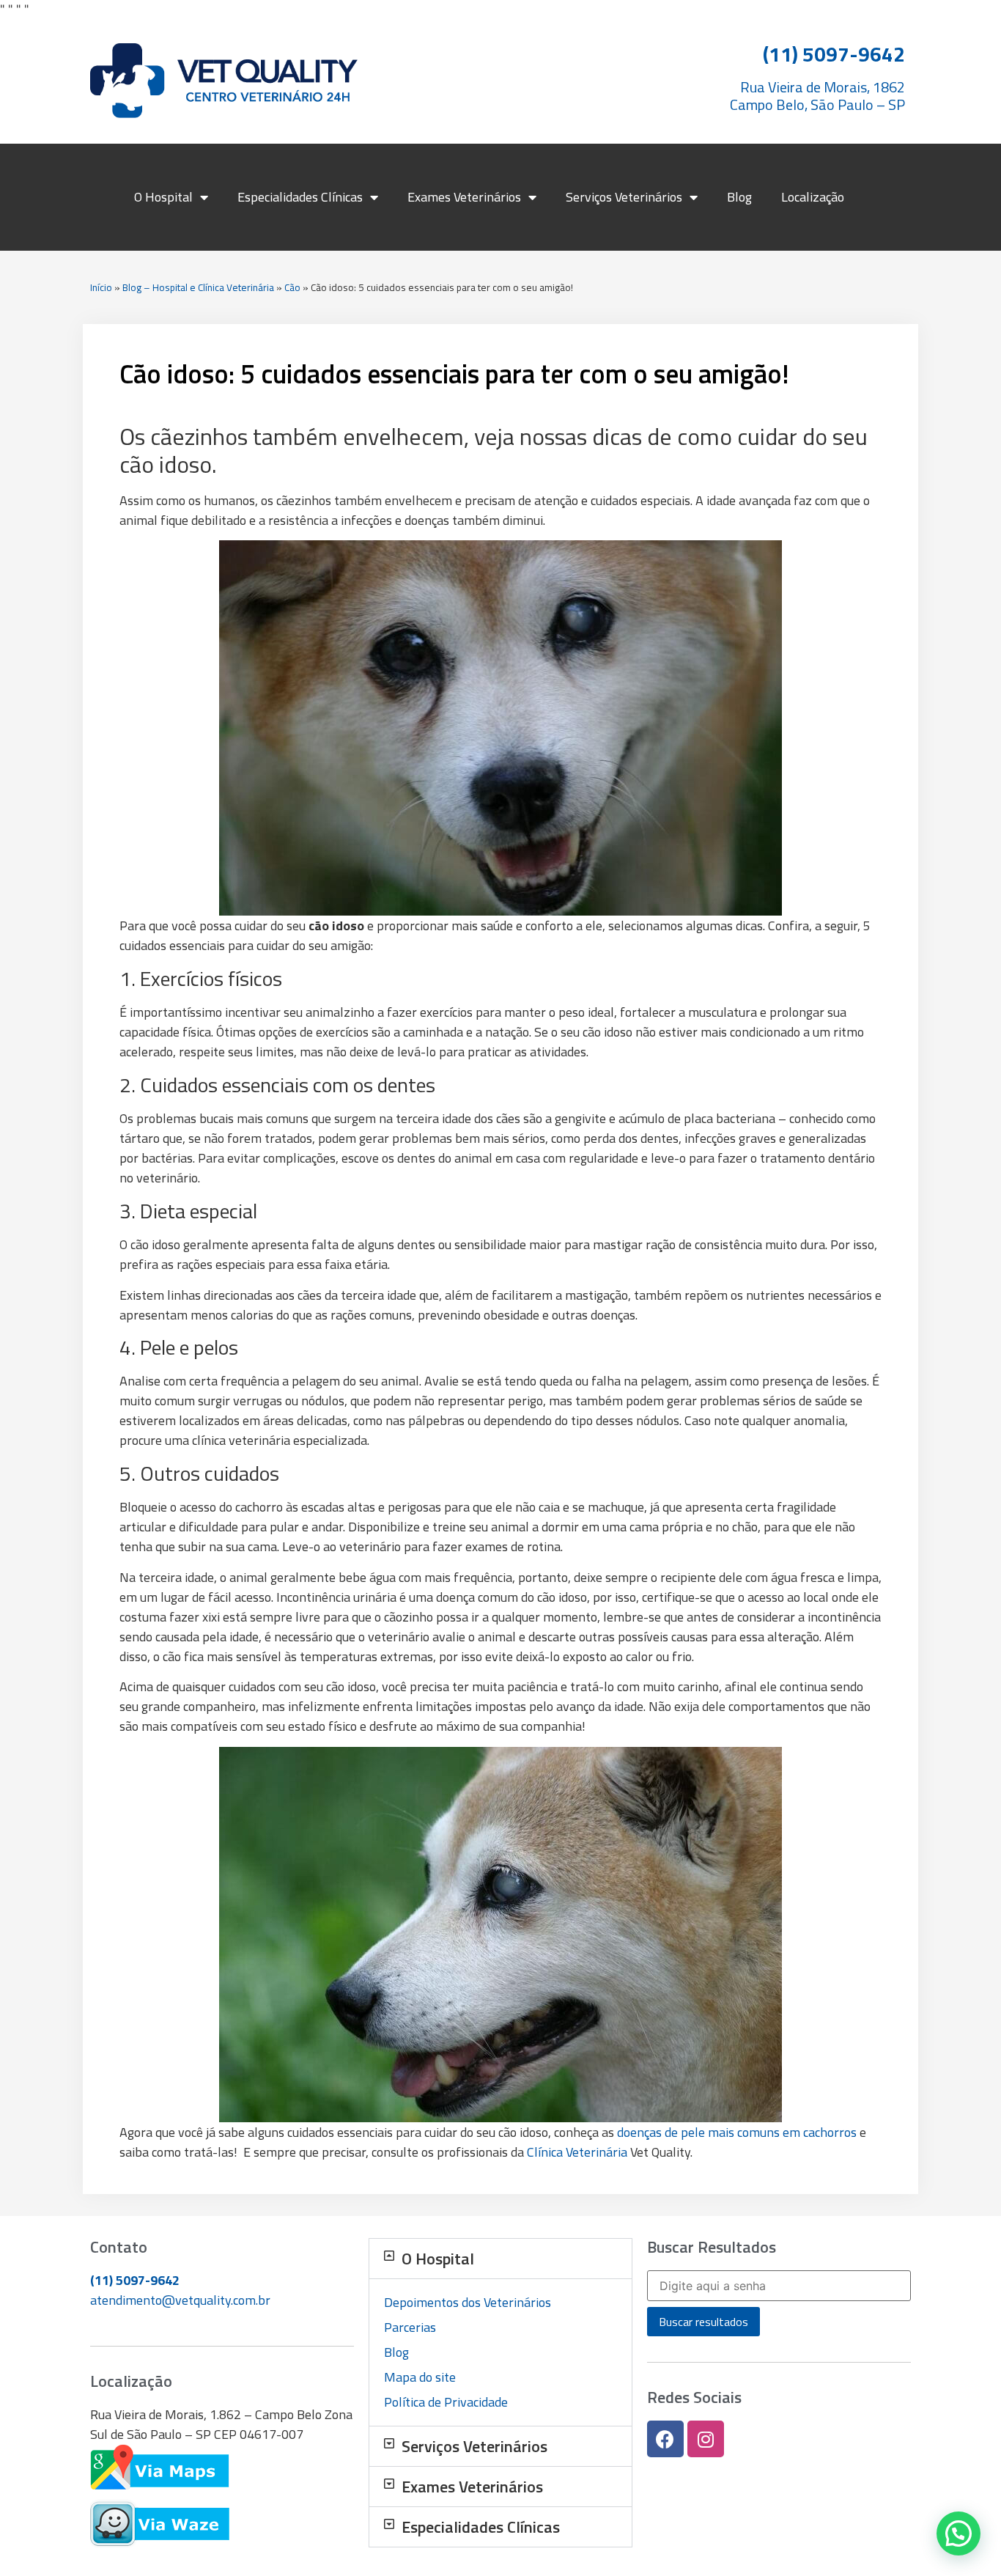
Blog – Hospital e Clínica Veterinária (198, 287)
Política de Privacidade (446, 2402)
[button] (500, 2259)
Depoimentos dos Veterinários (468, 2302)
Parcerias (410, 2327)
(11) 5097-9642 (135, 2280)
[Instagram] (706, 2439)
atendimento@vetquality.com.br (180, 2300)
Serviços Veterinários (624, 197)
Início (101, 287)
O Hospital (163, 197)
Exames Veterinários (464, 197)
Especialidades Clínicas (300, 197)
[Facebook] (665, 2439)
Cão (292, 287)
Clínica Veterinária (577, 2152)
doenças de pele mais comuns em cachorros (737, 2132)
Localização (813, 197)
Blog (739, 197)
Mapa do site (420, 2377)
